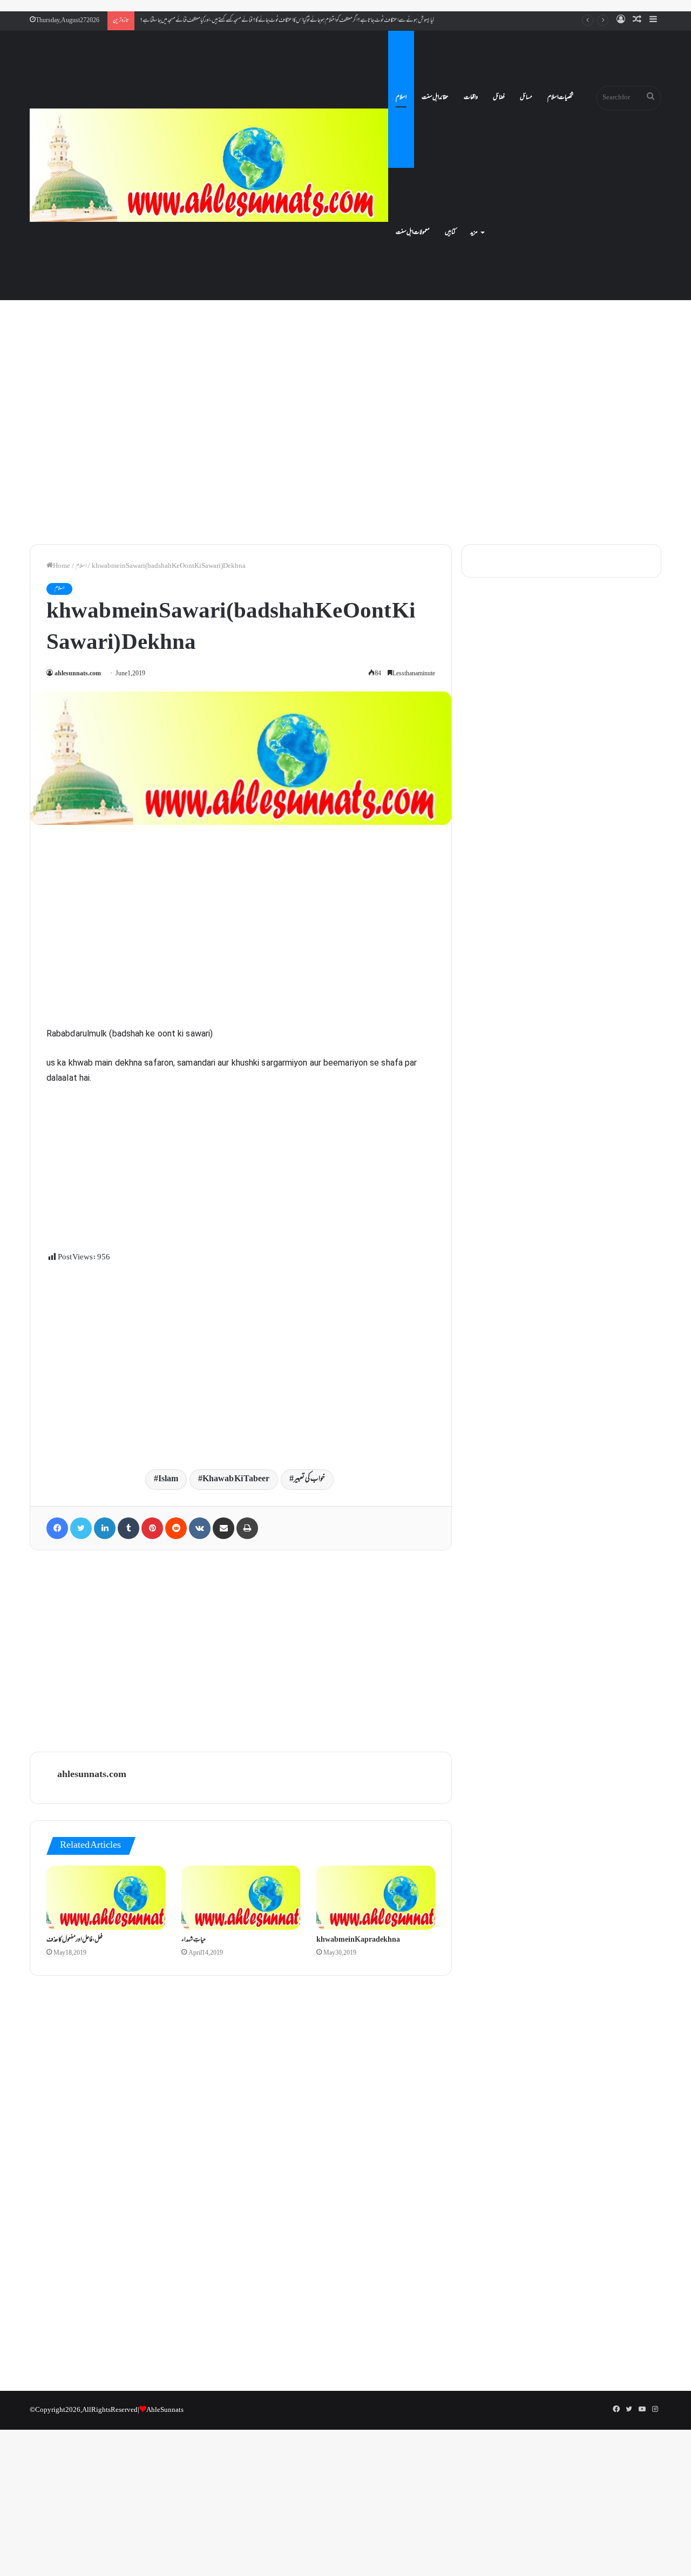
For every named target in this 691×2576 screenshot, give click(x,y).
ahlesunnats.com (78, 674)
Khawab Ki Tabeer (236, 1479)
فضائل (499, 98)
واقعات (471, 98)
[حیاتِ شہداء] (241, 1897)
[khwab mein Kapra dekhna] (376, 1897)
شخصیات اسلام (560, 98)
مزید (474, 233)
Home (62, 566)
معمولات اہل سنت (413, 233)
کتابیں (450, 233)
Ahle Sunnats (165, 2410)
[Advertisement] (345, 443)
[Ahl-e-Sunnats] (209, 165)
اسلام (401, 98)
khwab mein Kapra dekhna (358, 1940)
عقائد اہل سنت (435, 98)
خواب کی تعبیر (309, 1479)
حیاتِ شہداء (194, 1940)
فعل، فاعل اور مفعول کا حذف (74, 1940)
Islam (168, 1479)
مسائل (526, 98)
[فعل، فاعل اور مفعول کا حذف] (106, 1897)
